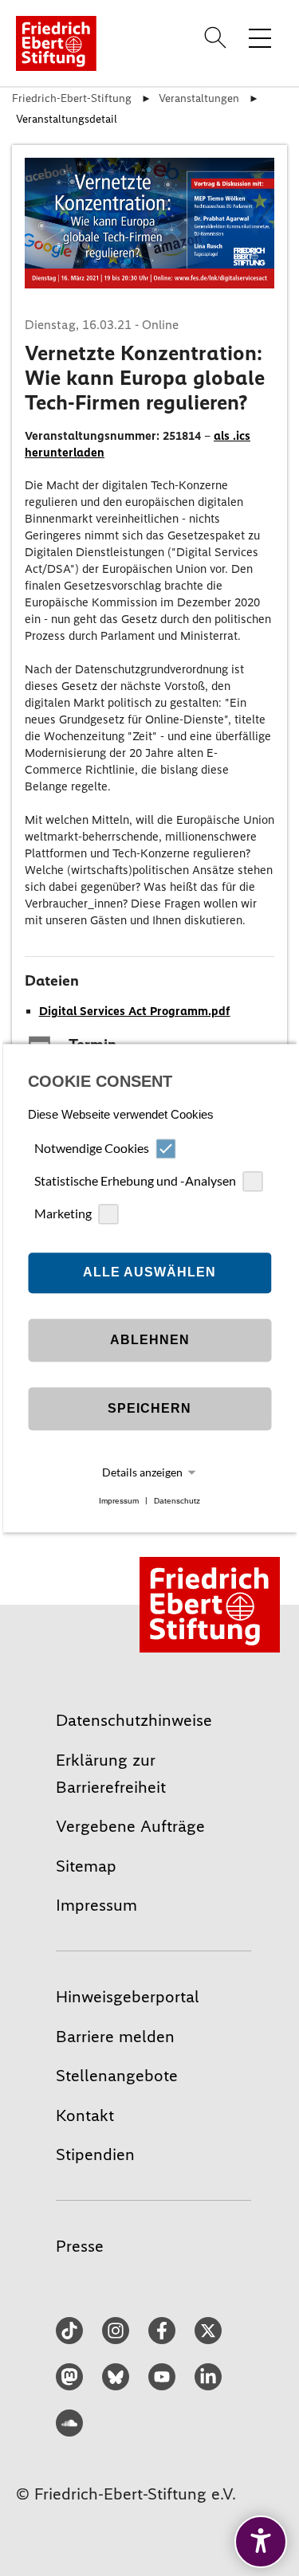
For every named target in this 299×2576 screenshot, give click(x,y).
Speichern (149, 1409)
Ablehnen (150, 1341)
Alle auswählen (149, 1273)
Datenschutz (177, 1501)
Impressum (119, 1501)
